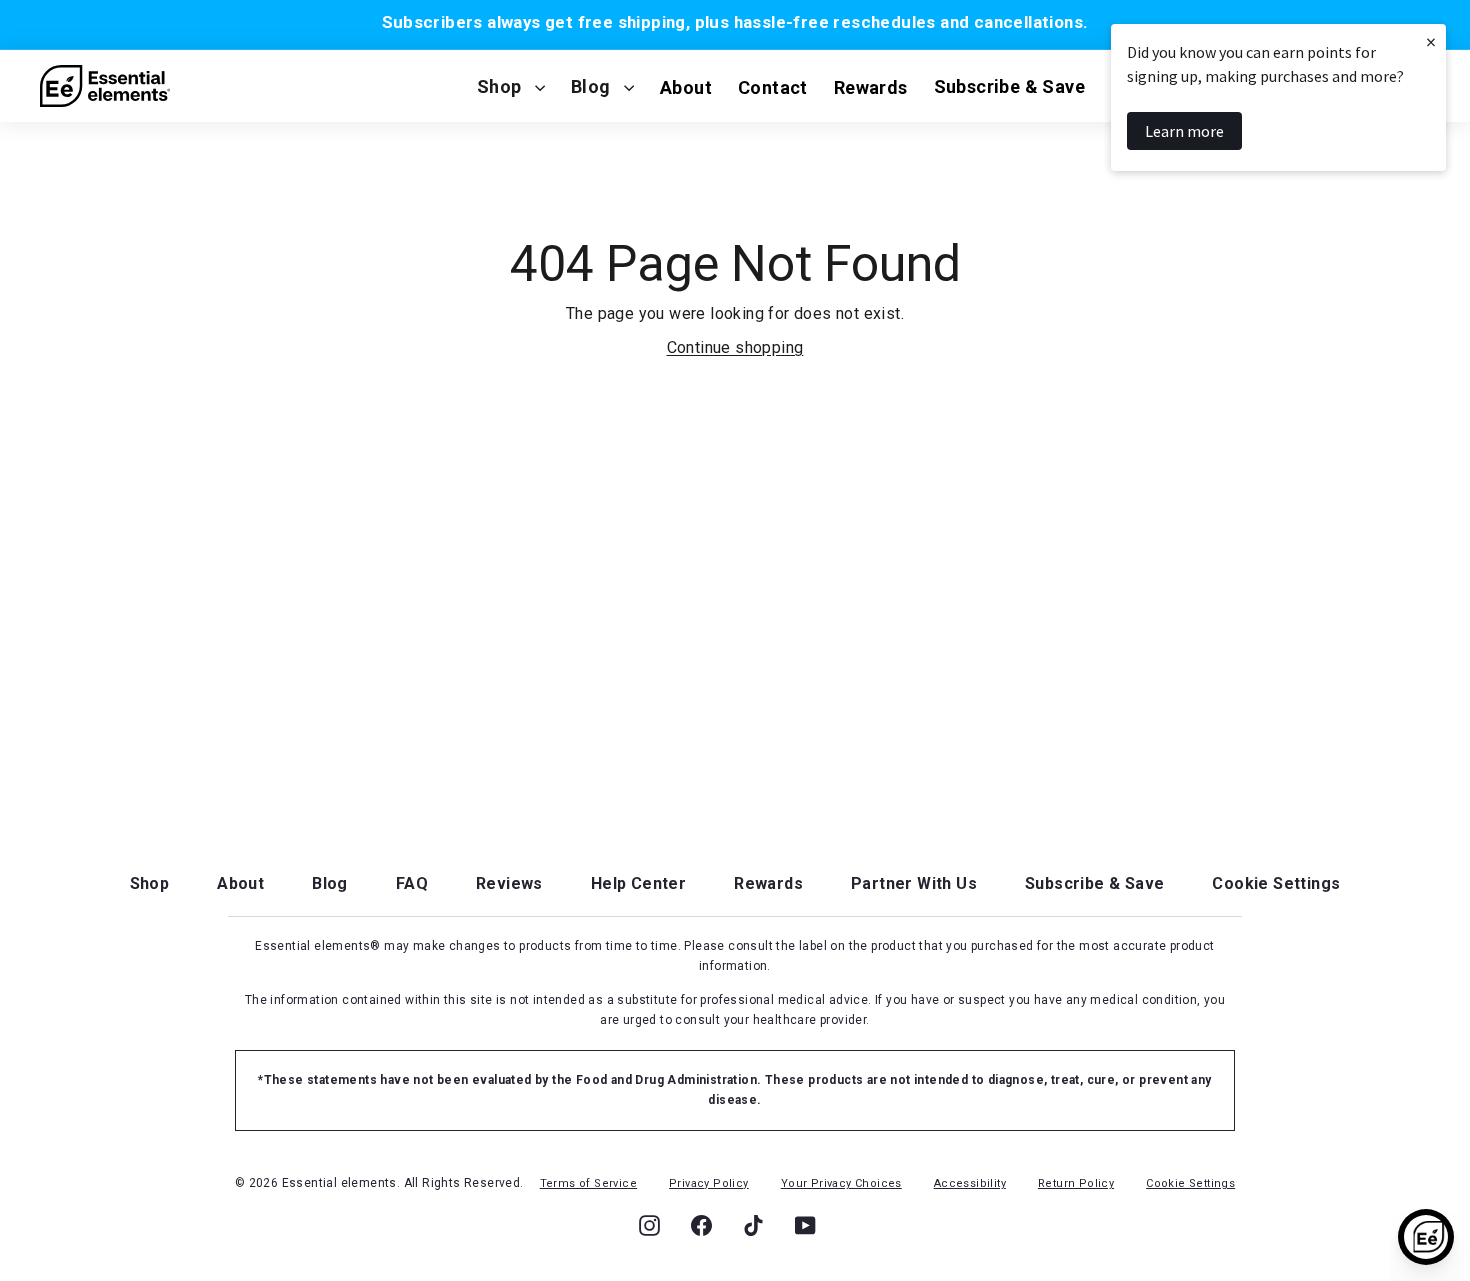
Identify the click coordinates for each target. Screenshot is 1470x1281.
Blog (591, 86)
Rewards (768, 883)
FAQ (412, 883)
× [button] (1431, 41)
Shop (499, 86)
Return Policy (1076, 1183)
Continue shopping (735, 347)
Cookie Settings (1276, 883)
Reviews (509, 883)
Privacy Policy (709, 1183)
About (240, 883)
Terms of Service (588, 1183)
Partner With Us (914, 883)
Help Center (638, 883)
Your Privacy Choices (841, 1183)
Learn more (1184, 131)
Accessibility (970, 1183)
